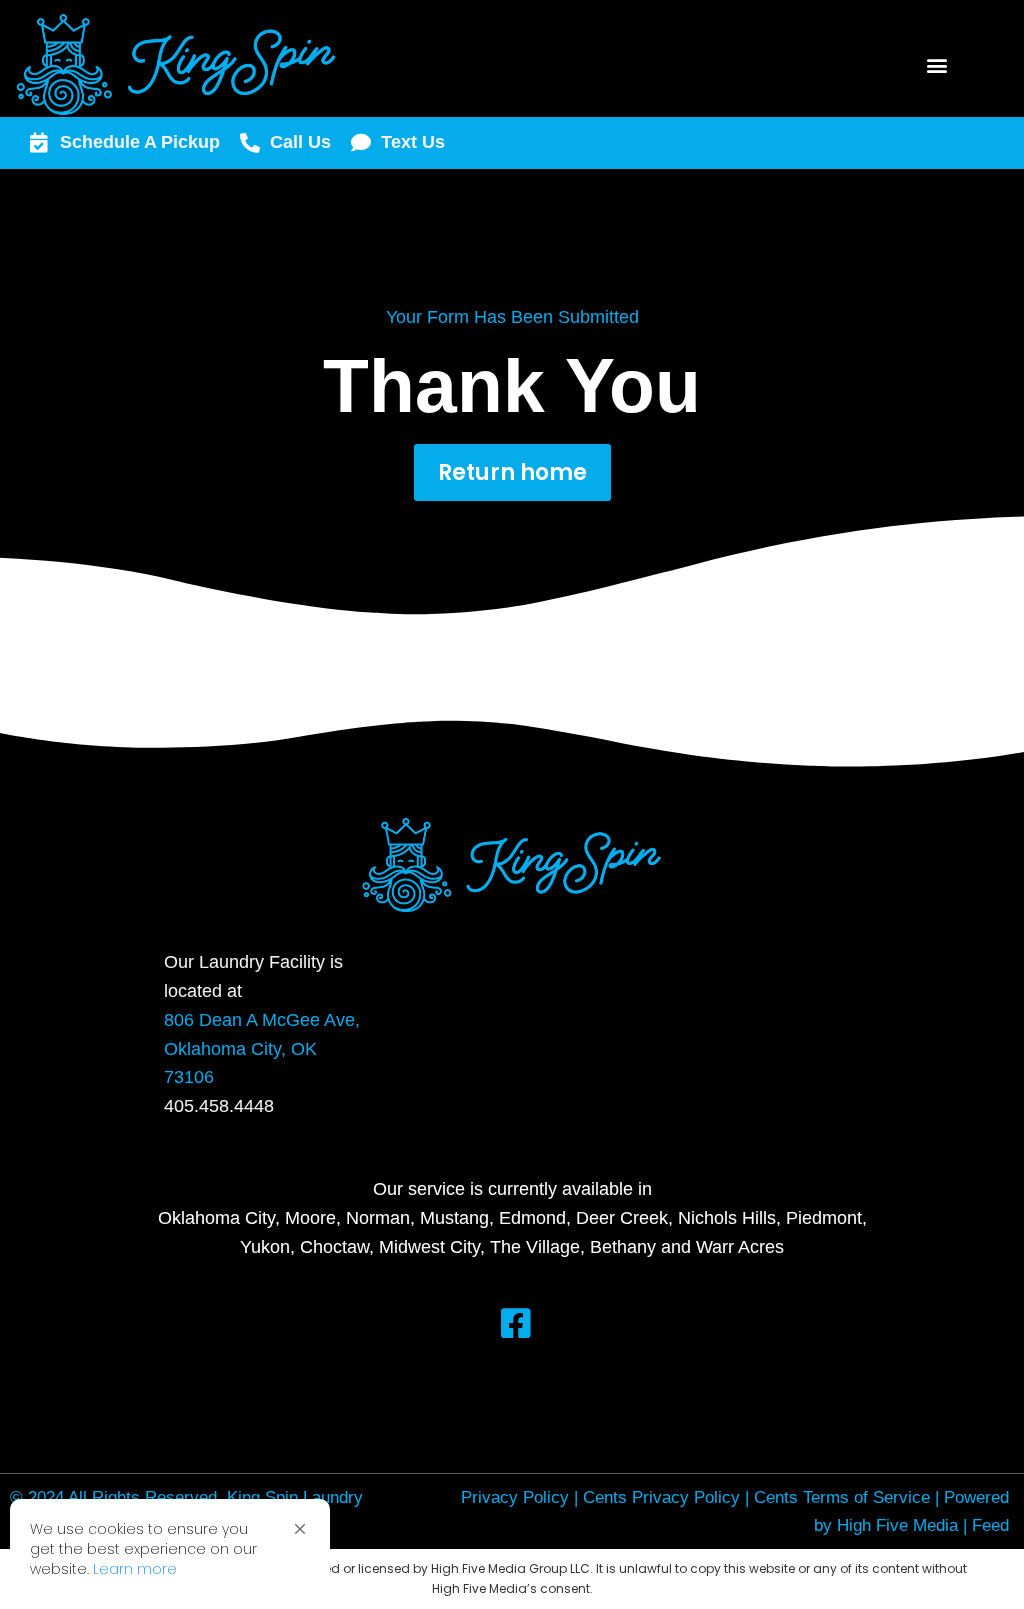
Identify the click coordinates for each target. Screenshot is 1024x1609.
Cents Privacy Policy (661, 1497)
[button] (300, 1529)
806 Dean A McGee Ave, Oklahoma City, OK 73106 (262, 1049)
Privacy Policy (515, 1497)
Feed (990, 1525)
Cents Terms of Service (842, 1497)
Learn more (135, 1569)
